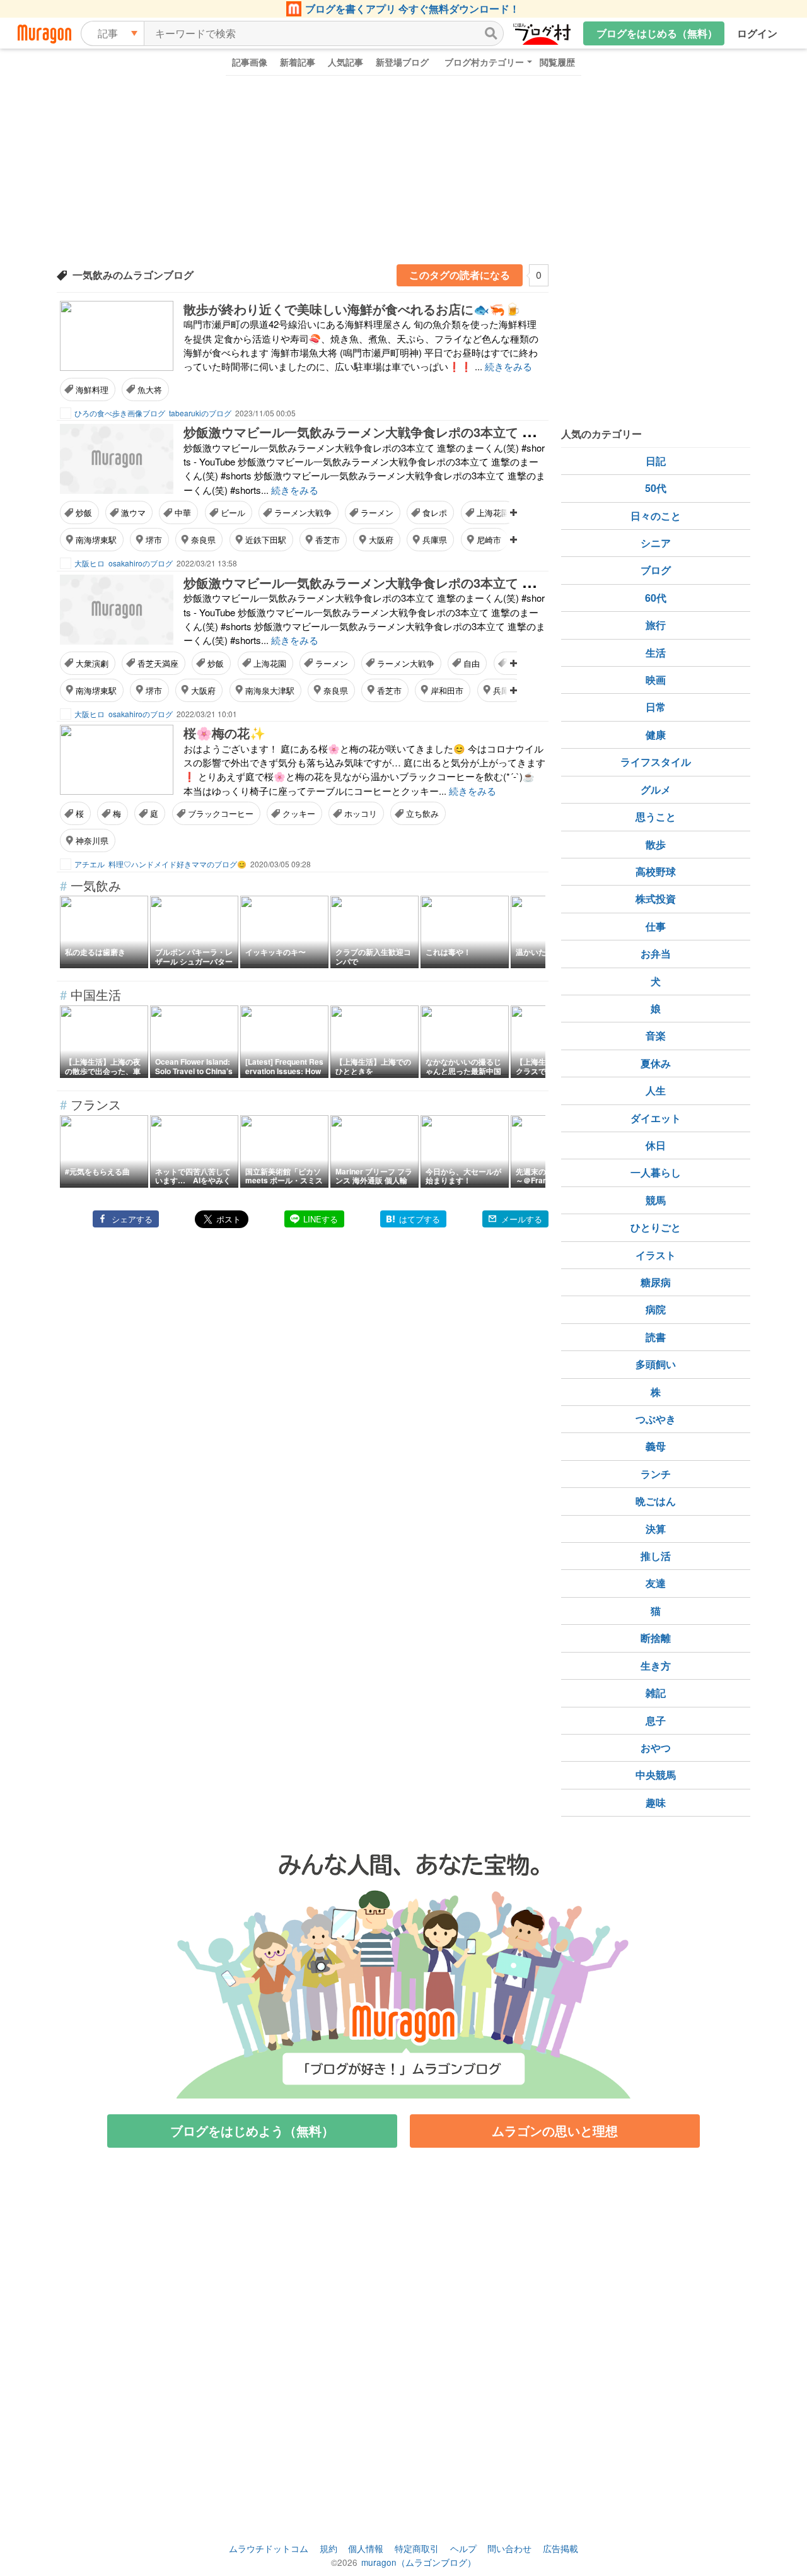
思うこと (656, 817)
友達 (656, 1583)
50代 (656, 488)
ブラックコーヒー (221, 813)
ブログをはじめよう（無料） (252, 2130)
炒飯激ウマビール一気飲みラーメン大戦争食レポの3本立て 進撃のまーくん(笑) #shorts (432, 432)
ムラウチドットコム (269, 2548)
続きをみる (508, 366)
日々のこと (656, 516)
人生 (656, 1090)
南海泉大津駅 (270, 690)
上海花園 (493, 512)
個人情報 (366, 2548)
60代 (656, 598)
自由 (472, 663)
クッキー (299, 813)
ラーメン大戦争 (303, 512)
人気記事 (345, 62)
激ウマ (133, 512)
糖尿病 (656, 1282)
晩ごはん (656, 1501)
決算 (656, 1529)
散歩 (656, 844)
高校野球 (656, 871)
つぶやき (656, 1419)
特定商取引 (417, 2548)
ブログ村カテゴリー (484, 62)
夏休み (656, 1063)
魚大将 (150, 389)
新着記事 (298, 62)
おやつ (656, 1748)
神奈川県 (92, 840)
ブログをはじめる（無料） (657, 33)
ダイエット (656, 1118)
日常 (656, 707)
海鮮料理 (92, 389)
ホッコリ (361, 813)
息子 (656, 1720)
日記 (656, 461)
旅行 (656, 625)
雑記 (656, 1693)
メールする (522, 1219)
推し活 (656, 1556)
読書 (656, 1337)
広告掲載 (560, 2548)
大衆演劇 (92, 663)
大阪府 (381, 540)
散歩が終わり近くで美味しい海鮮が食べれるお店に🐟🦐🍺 (352, 309)
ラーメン (377, 512)
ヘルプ (463, 2548)
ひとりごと (656, 1227)
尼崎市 (489, 540)
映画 (656, 680)
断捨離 (656, 1638)
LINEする (321, 1219)
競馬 (656, 1200)
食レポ (435, 512)
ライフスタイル (656, 762)
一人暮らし (656, 1172)
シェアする (132, 1219)
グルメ (656, 789)
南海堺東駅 (96, 540)
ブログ (656, 570)
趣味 (656, 1802)
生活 (656, 653)
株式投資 (656, 899)
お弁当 (656, 953)
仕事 (656, 926)
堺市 (154, 540)
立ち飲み (422, 813)
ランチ (656, 1474)
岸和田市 (447, 690)
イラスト (656, 1255)
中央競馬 (656, 1775)
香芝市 (328, 540)
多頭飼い (656, 1364)
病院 (656, 1309)
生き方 (656, 1666)
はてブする (420, 1219)
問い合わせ (509, 2548)
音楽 (656, 1035)
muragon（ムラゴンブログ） (419, 2562)
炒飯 (84, 512)
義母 (656, 1446)
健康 (656, 735)
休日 (656, 1145)
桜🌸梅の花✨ (224, 733)
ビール (233, 512)
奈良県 (203, 540)
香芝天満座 (158, 663)
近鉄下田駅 (266, 540)
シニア (656, 543)
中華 (183, 512)
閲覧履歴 (557, 62)
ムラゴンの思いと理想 (555, 2130)
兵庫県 (435, 540)
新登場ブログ (402, 62)
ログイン (757, 33)
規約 (328, 2548)
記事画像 (250, 62)
